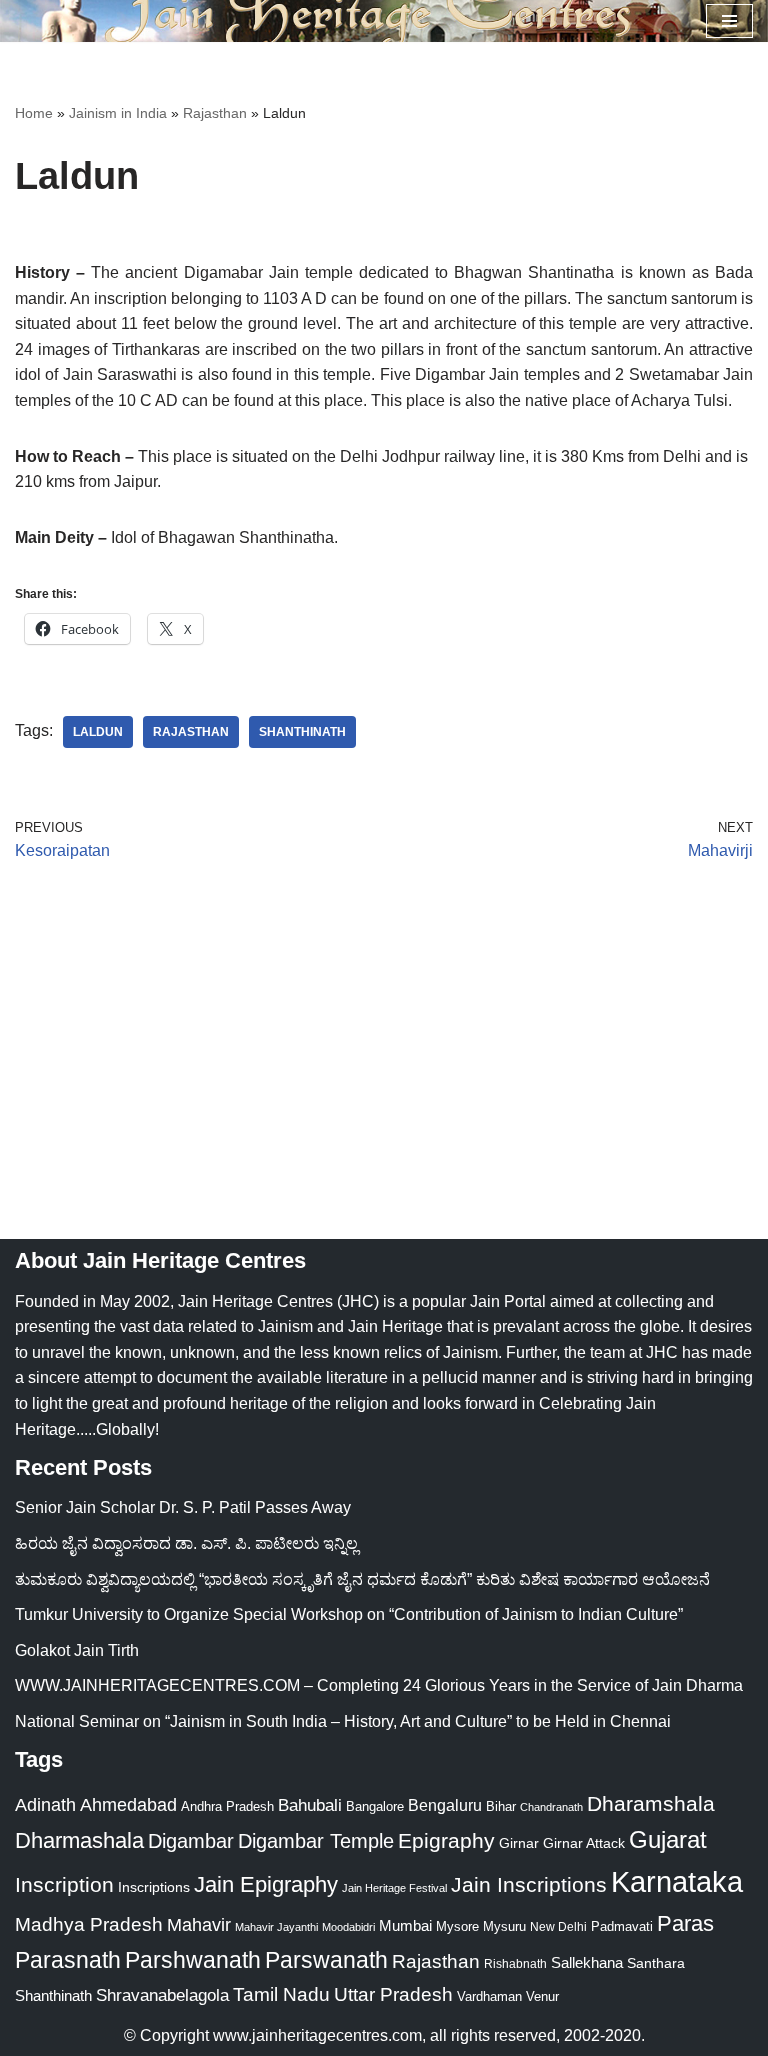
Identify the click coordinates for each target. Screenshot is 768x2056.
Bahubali (310, 1805)
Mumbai (405, 1925)
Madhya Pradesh (89, 1924)
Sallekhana (587, 1962)
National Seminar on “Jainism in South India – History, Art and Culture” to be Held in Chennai (343, 1721)
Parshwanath (193, 1960)
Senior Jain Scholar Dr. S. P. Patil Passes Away (183, 1507)
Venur (542, 1996)
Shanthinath (302, 732)
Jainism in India (118, 113)
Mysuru (504, 1926)
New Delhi (558, 1927)
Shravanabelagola (162, 1995)
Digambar (191, 1841)
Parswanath (326, 1960)
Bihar (501, 1806)
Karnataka (677, 1881)
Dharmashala (79, 1840)
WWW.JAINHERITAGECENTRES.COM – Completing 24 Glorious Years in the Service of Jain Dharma (379, 1685)
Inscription (64, 1885)
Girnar (519, 1843)
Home (34, 113)
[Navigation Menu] (729, 21)
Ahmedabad (128, 1805)
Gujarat (668, 1839)
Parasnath (68, 1960)
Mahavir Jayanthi (276, 1927)
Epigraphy (446, 1841)
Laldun (98, 732)
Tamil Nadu (281, 1994)
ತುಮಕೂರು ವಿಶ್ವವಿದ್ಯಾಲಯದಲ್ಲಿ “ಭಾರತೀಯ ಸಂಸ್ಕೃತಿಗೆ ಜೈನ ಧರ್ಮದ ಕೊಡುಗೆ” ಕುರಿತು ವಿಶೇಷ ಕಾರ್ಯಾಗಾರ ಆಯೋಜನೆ (362, 1579)
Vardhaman (489, 1996)
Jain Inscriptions (529, 1885)
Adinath (45, 1804)
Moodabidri (348, 1927)
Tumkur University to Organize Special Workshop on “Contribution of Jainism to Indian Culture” (349, 1614)
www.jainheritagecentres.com (317, 2035)
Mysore (457, 1926)
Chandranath (551, 1807)
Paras (685, 1923)
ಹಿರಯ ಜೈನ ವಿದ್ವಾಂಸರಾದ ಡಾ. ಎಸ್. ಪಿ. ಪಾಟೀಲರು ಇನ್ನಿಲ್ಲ (186, 1543)
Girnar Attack (584, 1843)
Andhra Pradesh (227, 1807)
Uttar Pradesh (393, 1994)
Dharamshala (651, 1803)
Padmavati (622, 1926)
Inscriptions (154, 1887)
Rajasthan (215, 113)
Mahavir (199, 1924)
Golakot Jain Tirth (77, 1650)
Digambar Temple (316, 1841)
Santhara (656, 1963)
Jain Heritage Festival (394, 1888)
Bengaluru (445, 1805)
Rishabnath (515, 1964)
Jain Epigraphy (266, 1884)
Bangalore (375, 1806)
